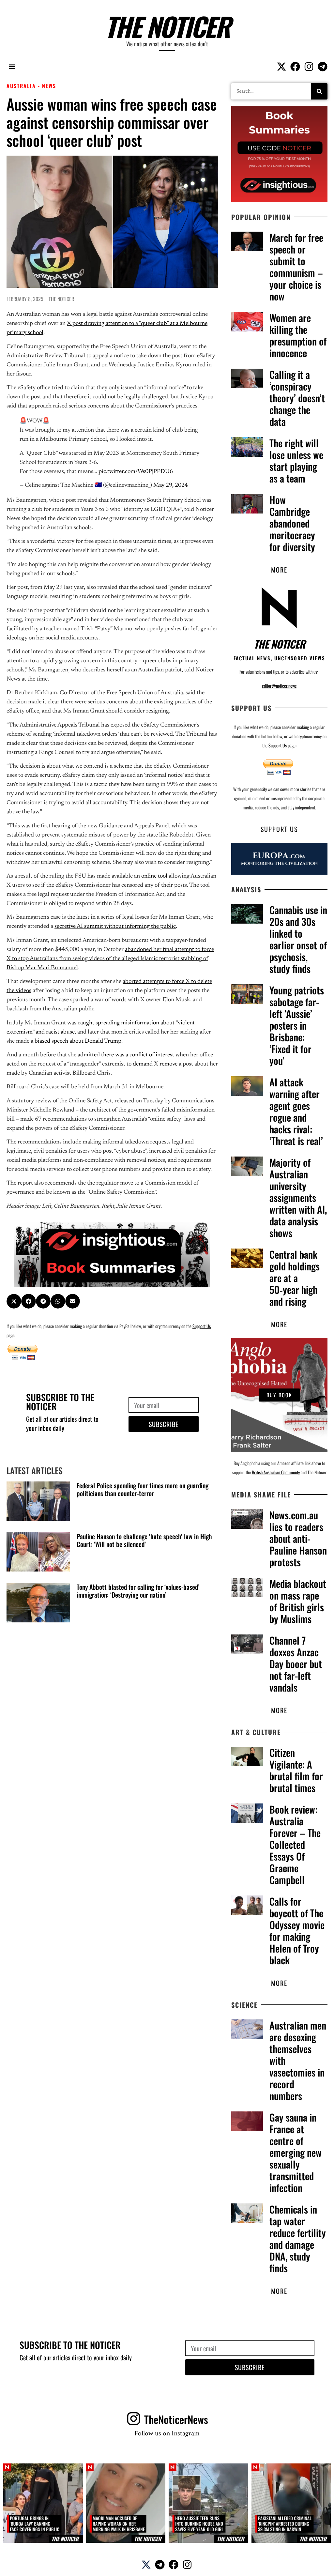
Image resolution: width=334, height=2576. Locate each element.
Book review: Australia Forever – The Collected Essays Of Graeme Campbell (295, 1844)
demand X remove (155, 1064)
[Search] (319, 91)
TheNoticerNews (176, 2419)
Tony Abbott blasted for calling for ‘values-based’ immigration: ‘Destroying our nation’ (138, 1591)
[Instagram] (309, 67)
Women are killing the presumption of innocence (298, 335)
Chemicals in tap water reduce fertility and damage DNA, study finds (298, 2239)
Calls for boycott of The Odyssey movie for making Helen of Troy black (297, 1931)
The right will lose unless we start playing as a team (296, 460)
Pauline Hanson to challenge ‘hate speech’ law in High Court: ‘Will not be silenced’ (144, 1540)
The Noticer (167, 26)
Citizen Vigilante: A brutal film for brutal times (296, 1770)
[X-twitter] (281, 67)
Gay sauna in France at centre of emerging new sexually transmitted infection (296, 2152)
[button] (12, 66)
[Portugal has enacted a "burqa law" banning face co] (43, 2503)
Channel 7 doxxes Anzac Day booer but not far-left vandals (296, 1664)
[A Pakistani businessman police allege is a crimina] (291, 2503)
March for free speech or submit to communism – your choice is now (296, 267)
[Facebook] (295, 67)
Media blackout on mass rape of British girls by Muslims (298, 1601)
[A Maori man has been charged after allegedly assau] (126, 2503)
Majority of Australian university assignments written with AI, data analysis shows (298, 1197)
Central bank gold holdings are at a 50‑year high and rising (295, 1278)
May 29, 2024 (171, 485)
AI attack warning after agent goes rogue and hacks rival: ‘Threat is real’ (296, 1111)
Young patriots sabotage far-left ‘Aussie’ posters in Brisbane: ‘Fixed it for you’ (297, 1025)
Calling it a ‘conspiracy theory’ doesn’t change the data (297, 398)
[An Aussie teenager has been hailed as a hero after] (208, 2503)
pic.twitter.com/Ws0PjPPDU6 (136, 472)
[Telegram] (323, 67)
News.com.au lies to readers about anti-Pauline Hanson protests (298, 1538)
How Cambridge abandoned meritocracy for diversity (292, 523)
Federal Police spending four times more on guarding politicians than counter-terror (143, 1489)
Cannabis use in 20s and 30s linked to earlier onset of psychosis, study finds (298, 939)
